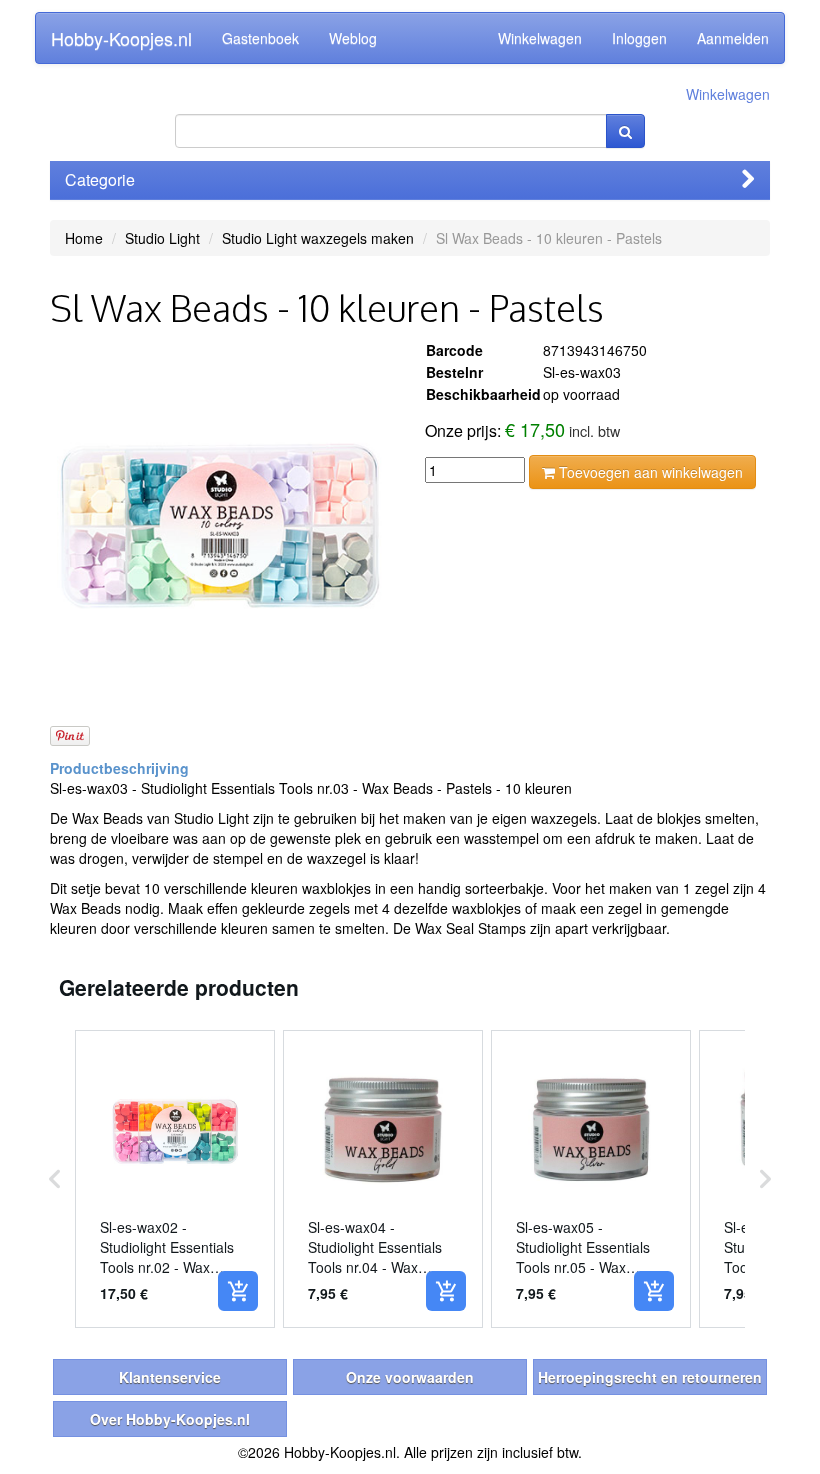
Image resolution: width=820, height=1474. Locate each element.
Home (84, 238)
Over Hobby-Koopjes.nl (170, 1419)
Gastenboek (260, 38)
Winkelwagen (540, 38)
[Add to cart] (238, 1291)
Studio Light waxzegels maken (318, 238)
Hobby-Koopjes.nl (121, 38)
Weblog (353, 38)
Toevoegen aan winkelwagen (649, 472)
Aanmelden (733, 38)
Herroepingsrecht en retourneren (650, 1377)
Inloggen (639, 38)
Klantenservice (170, 1377)
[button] (55, 1179)
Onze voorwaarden (410, 1377)
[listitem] (175, 1179)
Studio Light (162, 238)
